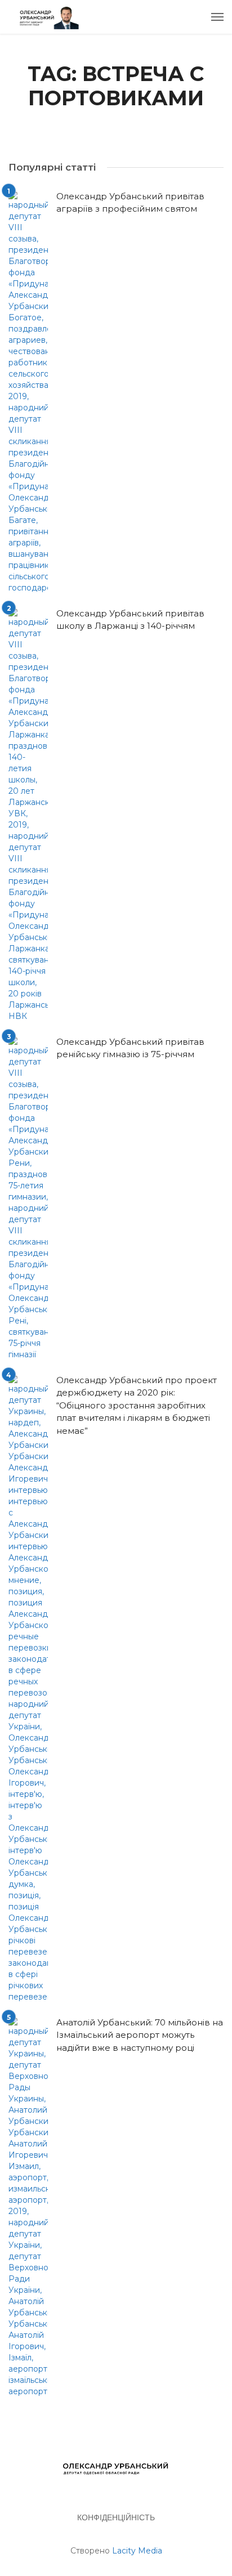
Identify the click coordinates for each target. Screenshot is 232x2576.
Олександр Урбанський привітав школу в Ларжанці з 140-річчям (130, 620)
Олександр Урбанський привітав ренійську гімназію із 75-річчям (130, 1048)
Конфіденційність (116, 2517)
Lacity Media (137, 2551)
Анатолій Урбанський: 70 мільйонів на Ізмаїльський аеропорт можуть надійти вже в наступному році (140, 2035)
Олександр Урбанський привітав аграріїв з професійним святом (130, 203)
